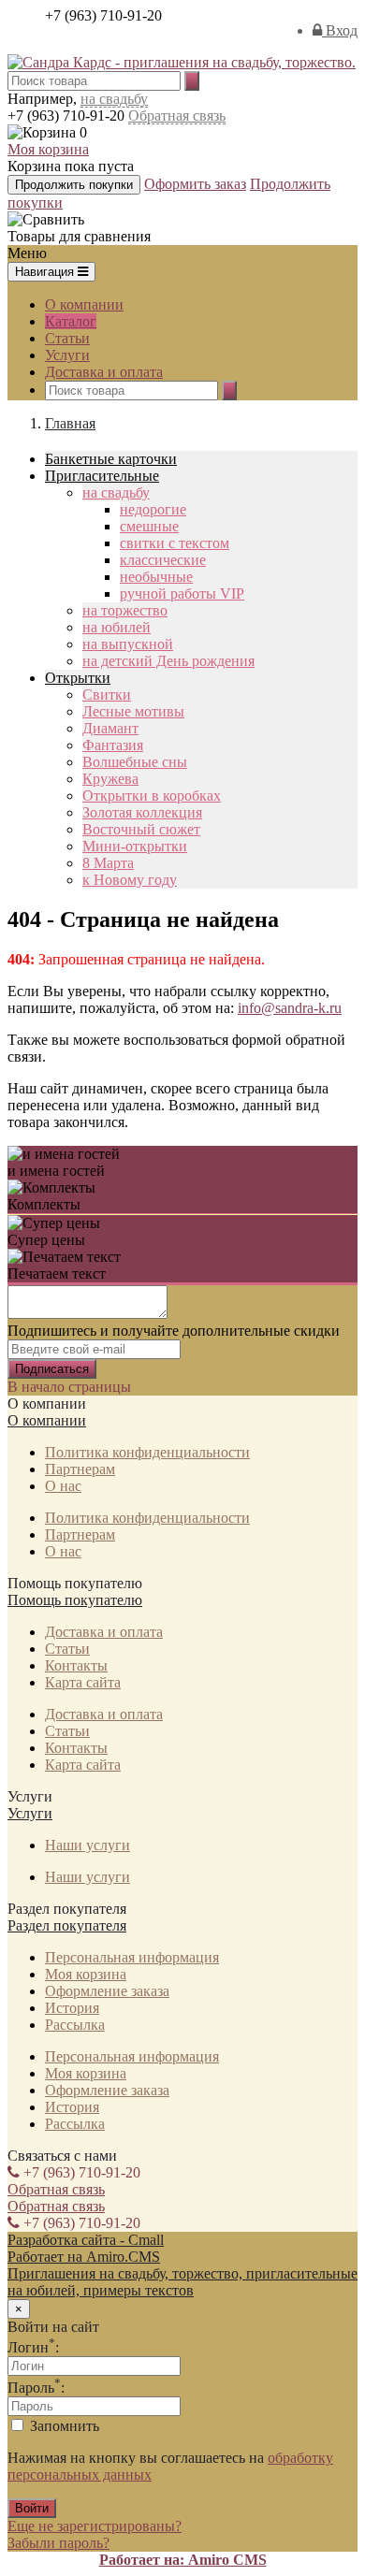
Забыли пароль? (58, 2543)
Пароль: (36, 2388)
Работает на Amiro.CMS (84, 2257)
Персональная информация (132, 1957)
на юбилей (117, 627)
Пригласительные (102, 476)
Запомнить (63, 2426)
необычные (156, 577)
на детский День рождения (168, 661)
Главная (70, 423)
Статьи (67, 338)
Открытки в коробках (152, 796)
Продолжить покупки (74, 185)
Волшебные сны (135, 762)
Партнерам (80, 1469)
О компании (84, 304)
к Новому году (130, 880)
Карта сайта (83, 1682)
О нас (63, 1486)
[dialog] (182, 2426)
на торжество (125, 610)
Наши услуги (88, 1845)
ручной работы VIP (182, 593)
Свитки (107, 695)
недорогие (153, 509)
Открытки (78, 678)
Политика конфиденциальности (147, 1452)
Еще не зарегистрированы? (95, 2526)
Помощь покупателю (75, 1600)
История (72, 2008)
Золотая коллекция (142, 812)
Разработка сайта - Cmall (86, 2240)
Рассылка (75, 2025)
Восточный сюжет (141, 829)
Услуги (67, 355)
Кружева (110, 779)
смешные (149, 526)
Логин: (33, 2347)
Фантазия (113, 745)
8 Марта (108, 863)
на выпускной (128, 644)
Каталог (71, 321)
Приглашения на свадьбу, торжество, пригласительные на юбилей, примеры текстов (182, 2282)
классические (163, 560)
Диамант (110, 728)
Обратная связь (177, 116)
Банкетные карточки (111, 459)
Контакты (76, 1665)
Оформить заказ (195, 184)
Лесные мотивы (133, 711)
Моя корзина (48, 149)
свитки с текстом (175, 543)
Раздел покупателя (67, 1925)
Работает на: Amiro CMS (183, 2560)
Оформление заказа (107, 1991)
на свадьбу (114, 99)
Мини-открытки (135, 846)
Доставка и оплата (104, 372)
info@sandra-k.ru (290, 1008)
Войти (32, 2508)
